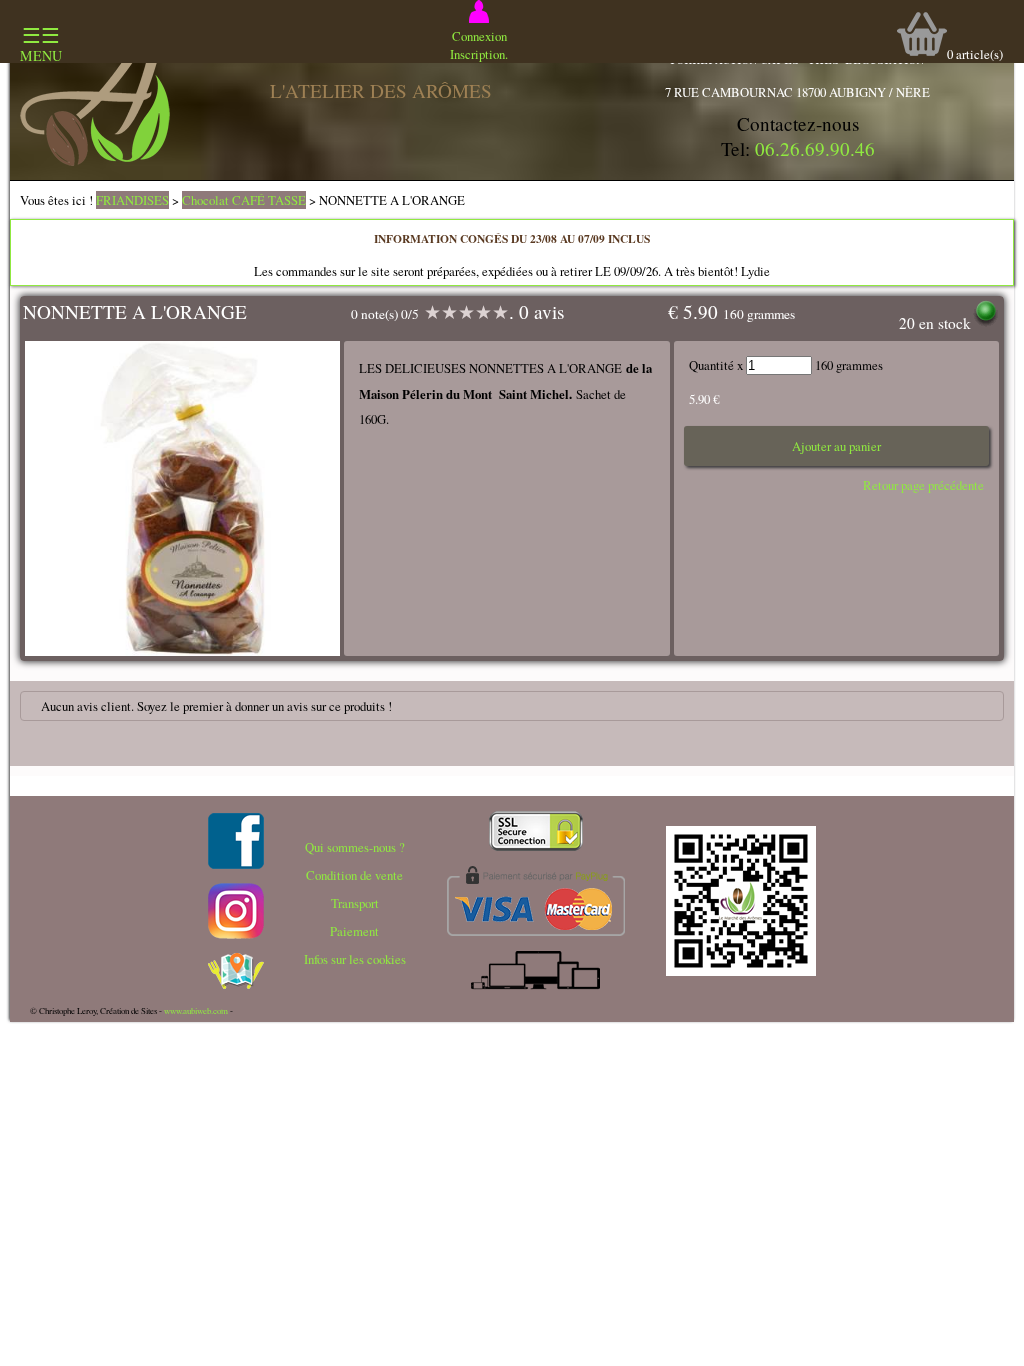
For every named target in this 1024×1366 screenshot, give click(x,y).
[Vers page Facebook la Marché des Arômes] (236, 864)
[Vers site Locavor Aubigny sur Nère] (236, 984)
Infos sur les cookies (355, 959)
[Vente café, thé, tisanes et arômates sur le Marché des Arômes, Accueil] (95, 161)
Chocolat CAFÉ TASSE (244, 200)
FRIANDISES (132, 200)
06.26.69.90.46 (815, 148)
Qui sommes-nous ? (355, 847)
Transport (355, 903)
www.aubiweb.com (196, 1011)
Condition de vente (354, 875)
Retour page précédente (923, 485)
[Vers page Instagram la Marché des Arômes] (236, 934)
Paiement (354, 931)
